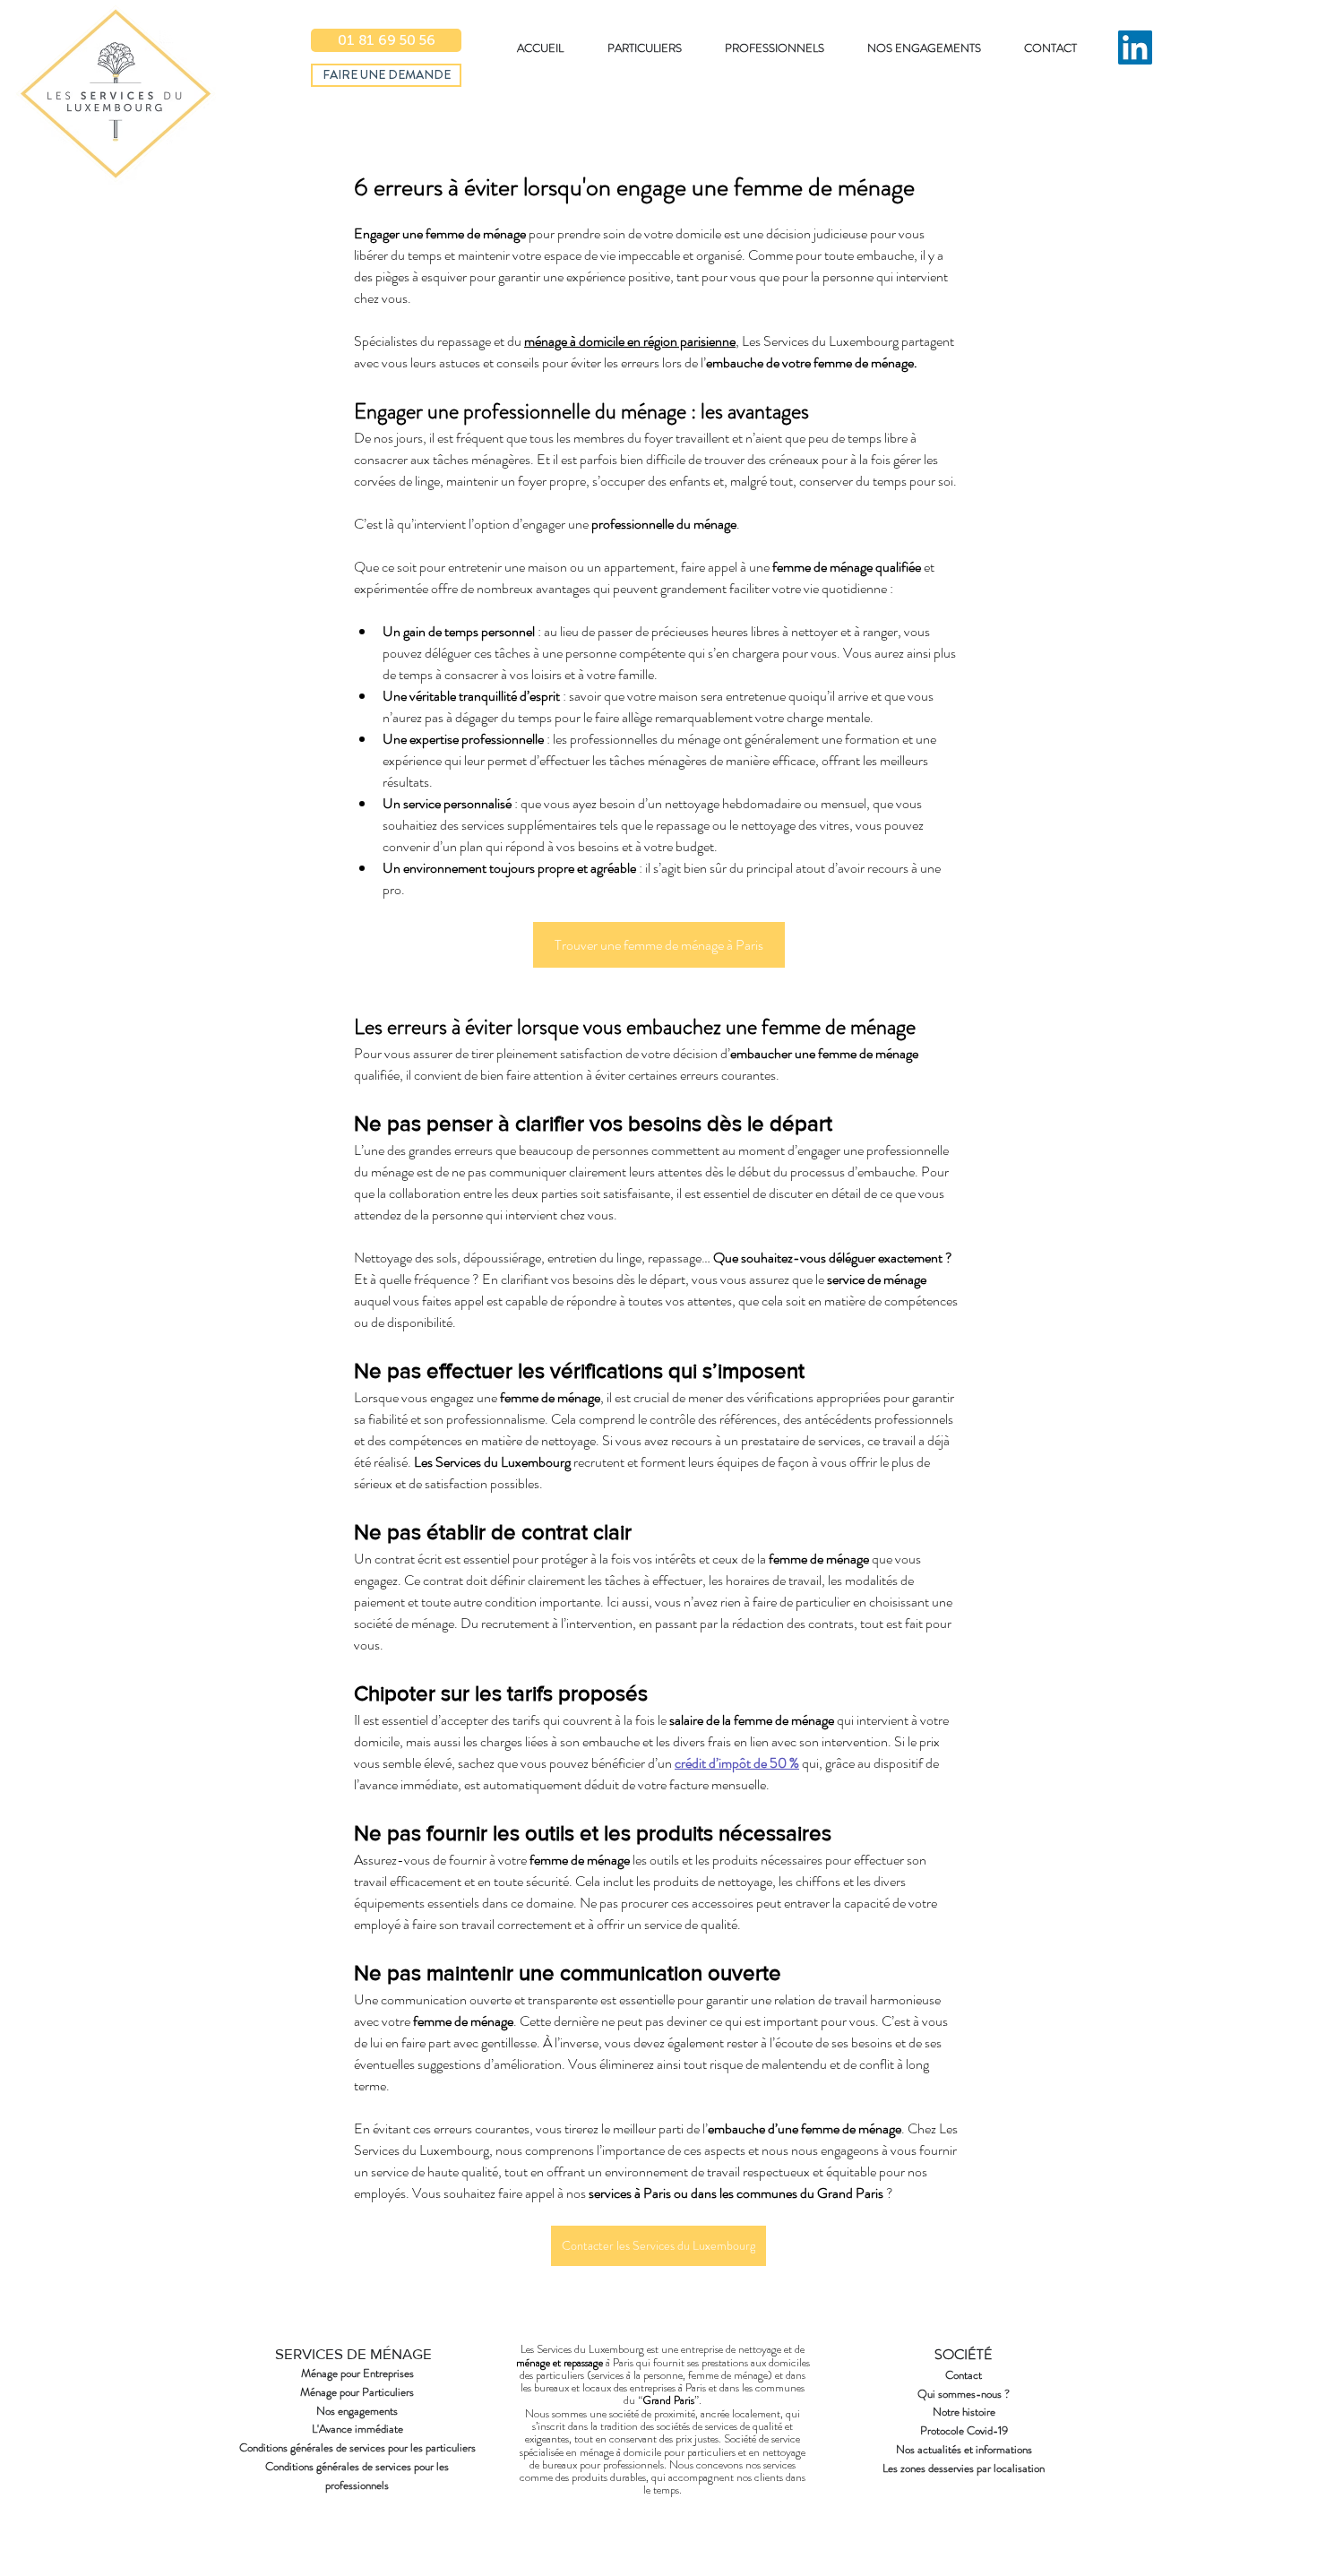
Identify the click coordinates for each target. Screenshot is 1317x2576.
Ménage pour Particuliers (357, 2392)
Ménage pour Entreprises (357, 2373)
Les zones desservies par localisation (964, 2468)
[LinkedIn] (1135, 47)
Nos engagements (357, 2411)
